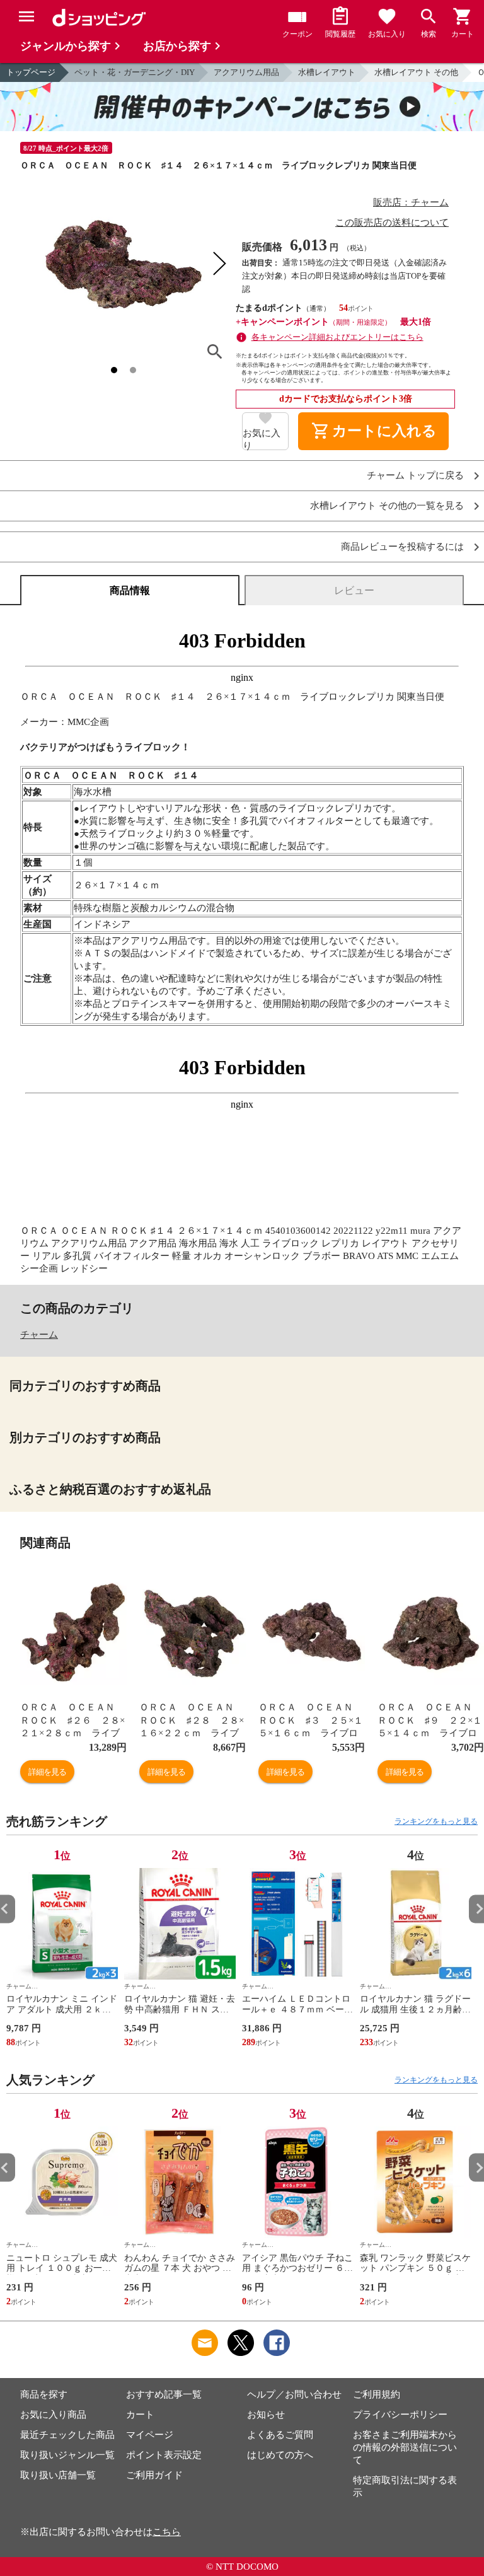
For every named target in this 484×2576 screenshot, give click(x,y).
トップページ (31, 72)
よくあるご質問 (280, 2435)
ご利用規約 (377, 2394)
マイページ (150, 2435)
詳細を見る (47, 1772)
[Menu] (26, 16)
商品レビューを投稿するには (402, 547)
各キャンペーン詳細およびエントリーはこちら (337, 337)
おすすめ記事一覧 (164, 2394)
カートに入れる (374, 431)
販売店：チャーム (411, 202)
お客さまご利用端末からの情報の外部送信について (405, 2447)
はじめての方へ (280, 2455)
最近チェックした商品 (67, 2435)
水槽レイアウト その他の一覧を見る (387, 506)
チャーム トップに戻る (415, 476)
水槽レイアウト (327, 72)
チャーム (39, 1335)
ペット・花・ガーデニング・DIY (135, 72)
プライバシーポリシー (400, 2415)
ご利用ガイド (154, 2475)
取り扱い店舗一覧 (58, 2475)
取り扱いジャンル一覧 (67, 2455)
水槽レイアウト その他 (416, 72)
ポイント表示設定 (164, 2455)
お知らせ (266, 2415)
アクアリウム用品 (246, 72)
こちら (167, 2532)
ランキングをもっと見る (436, 1821)
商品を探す (44, 2394)
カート (140, 2415)
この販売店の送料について (392, 223)
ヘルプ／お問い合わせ (294, 2394)
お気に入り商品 (53, 2415)
